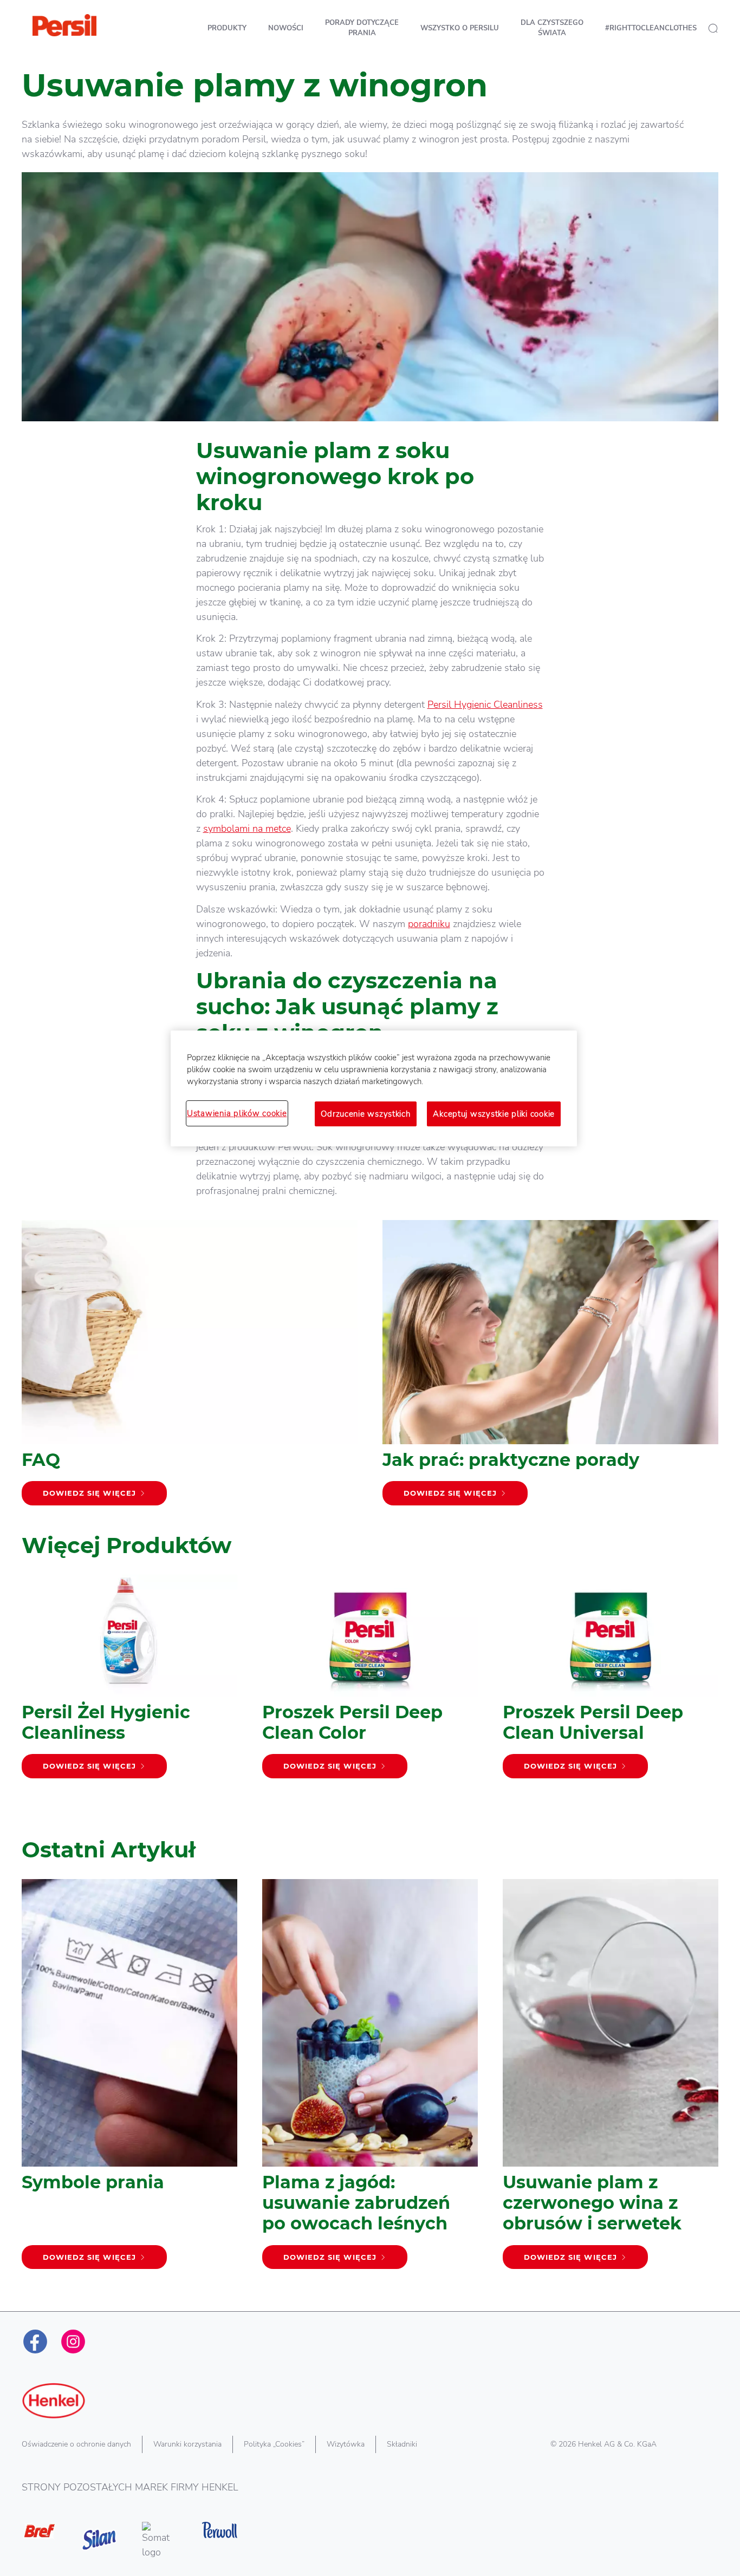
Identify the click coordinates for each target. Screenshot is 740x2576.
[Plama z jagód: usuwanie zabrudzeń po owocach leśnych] (370, 2079)
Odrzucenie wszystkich (365, 1114)
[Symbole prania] (129, 2079)
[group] (370, 1698)
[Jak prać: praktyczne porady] (550, 1368)
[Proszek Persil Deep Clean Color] (370, 1682)
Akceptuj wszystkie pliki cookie (494, 1114)
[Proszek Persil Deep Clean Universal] (611, 1682)
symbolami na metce (247, 829)
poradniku (429, 924)
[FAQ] (190, 1368)
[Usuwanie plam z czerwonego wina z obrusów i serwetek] (611, 2079)
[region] (374, 1088)
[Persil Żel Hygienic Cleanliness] (129, 1682)
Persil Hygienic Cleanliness (485, 705)
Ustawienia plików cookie (237, 1113)
